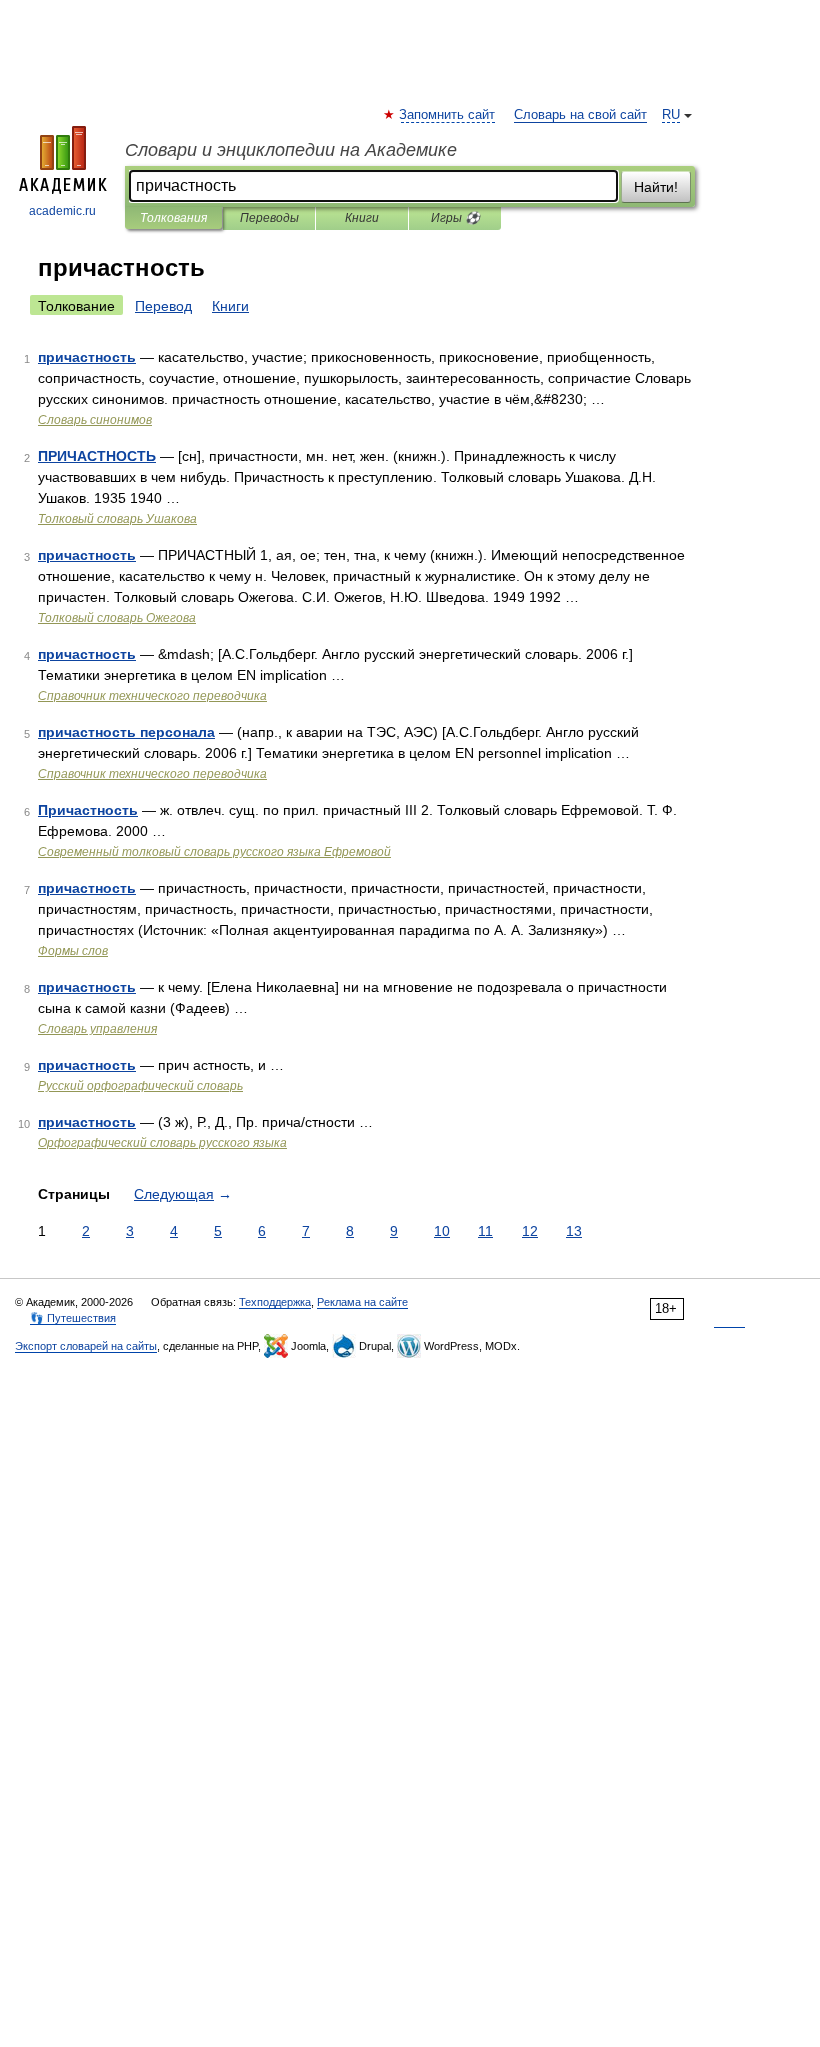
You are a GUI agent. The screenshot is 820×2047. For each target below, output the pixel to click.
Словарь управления (97, 1029)
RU (671, 115)
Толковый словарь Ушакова (117, 519)
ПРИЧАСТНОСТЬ (97, 456)
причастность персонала (126, 732)
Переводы (269, 218)
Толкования (173, 218)
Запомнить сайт (448, 115)
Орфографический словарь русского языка (162, 1143)
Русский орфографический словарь (140, 1086)
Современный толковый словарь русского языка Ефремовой (214, 852)
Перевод (163, 306)
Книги (362, 218)
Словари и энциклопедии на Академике (291, 150)
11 (485, 1231)
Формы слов (73, 951)
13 (574, 1231)
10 (442, 1231)
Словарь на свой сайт (580, 115)
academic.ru (62, 211)
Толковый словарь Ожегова (117, 618)
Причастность (88, 810)
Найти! (656, 187)
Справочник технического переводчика (152, 696)
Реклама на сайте (362, 1302)
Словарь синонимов (95, 420)
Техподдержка (275, 1302)
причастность (87, 357)
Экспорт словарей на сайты (86, 1346)
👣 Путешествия (73, 1318)
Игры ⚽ (455, 218)
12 (530, 1231)
